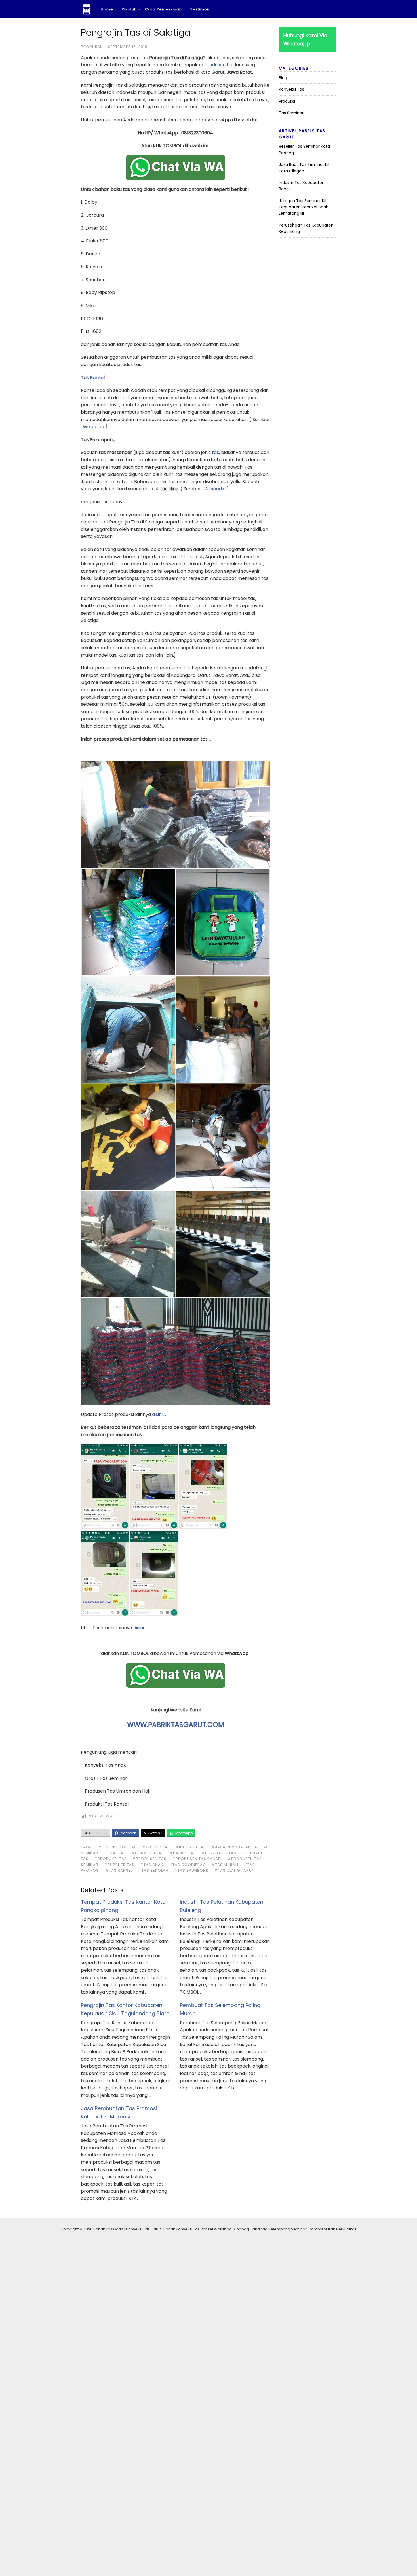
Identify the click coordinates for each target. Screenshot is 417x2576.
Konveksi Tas (291, 89)
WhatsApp (183, 1833)
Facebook (127, 1833)
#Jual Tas (115, 1853)
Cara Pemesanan (163, 9)
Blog (283, 78)
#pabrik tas (183, 1853)
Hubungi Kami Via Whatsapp (305, 39)
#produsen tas (149, 1859)
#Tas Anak (152, 1865)
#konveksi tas (148, 1853)
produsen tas (219, 65)
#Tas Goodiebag (187, 1865)
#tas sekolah (153, 1870)
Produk (129, 9)
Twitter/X (155, 1833)
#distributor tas (117, 1847)
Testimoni (201, 9)
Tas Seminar (291, 113)
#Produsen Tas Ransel (197, 1859)
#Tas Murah (225, 1865)
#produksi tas (110, 1859)
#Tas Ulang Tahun (234, 1870)
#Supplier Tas (119, 1865)
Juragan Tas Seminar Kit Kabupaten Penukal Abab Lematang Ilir (304, 207)
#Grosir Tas (156, 1847)
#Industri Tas (191, 1847)
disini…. (159, 1414)
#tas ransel (119, 1870)
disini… (140, 1628)
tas (215, 452)
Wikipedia (93, 427)
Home (107, 9)
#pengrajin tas (219, 1853)
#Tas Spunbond (191, 1870)
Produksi (91, 47)
